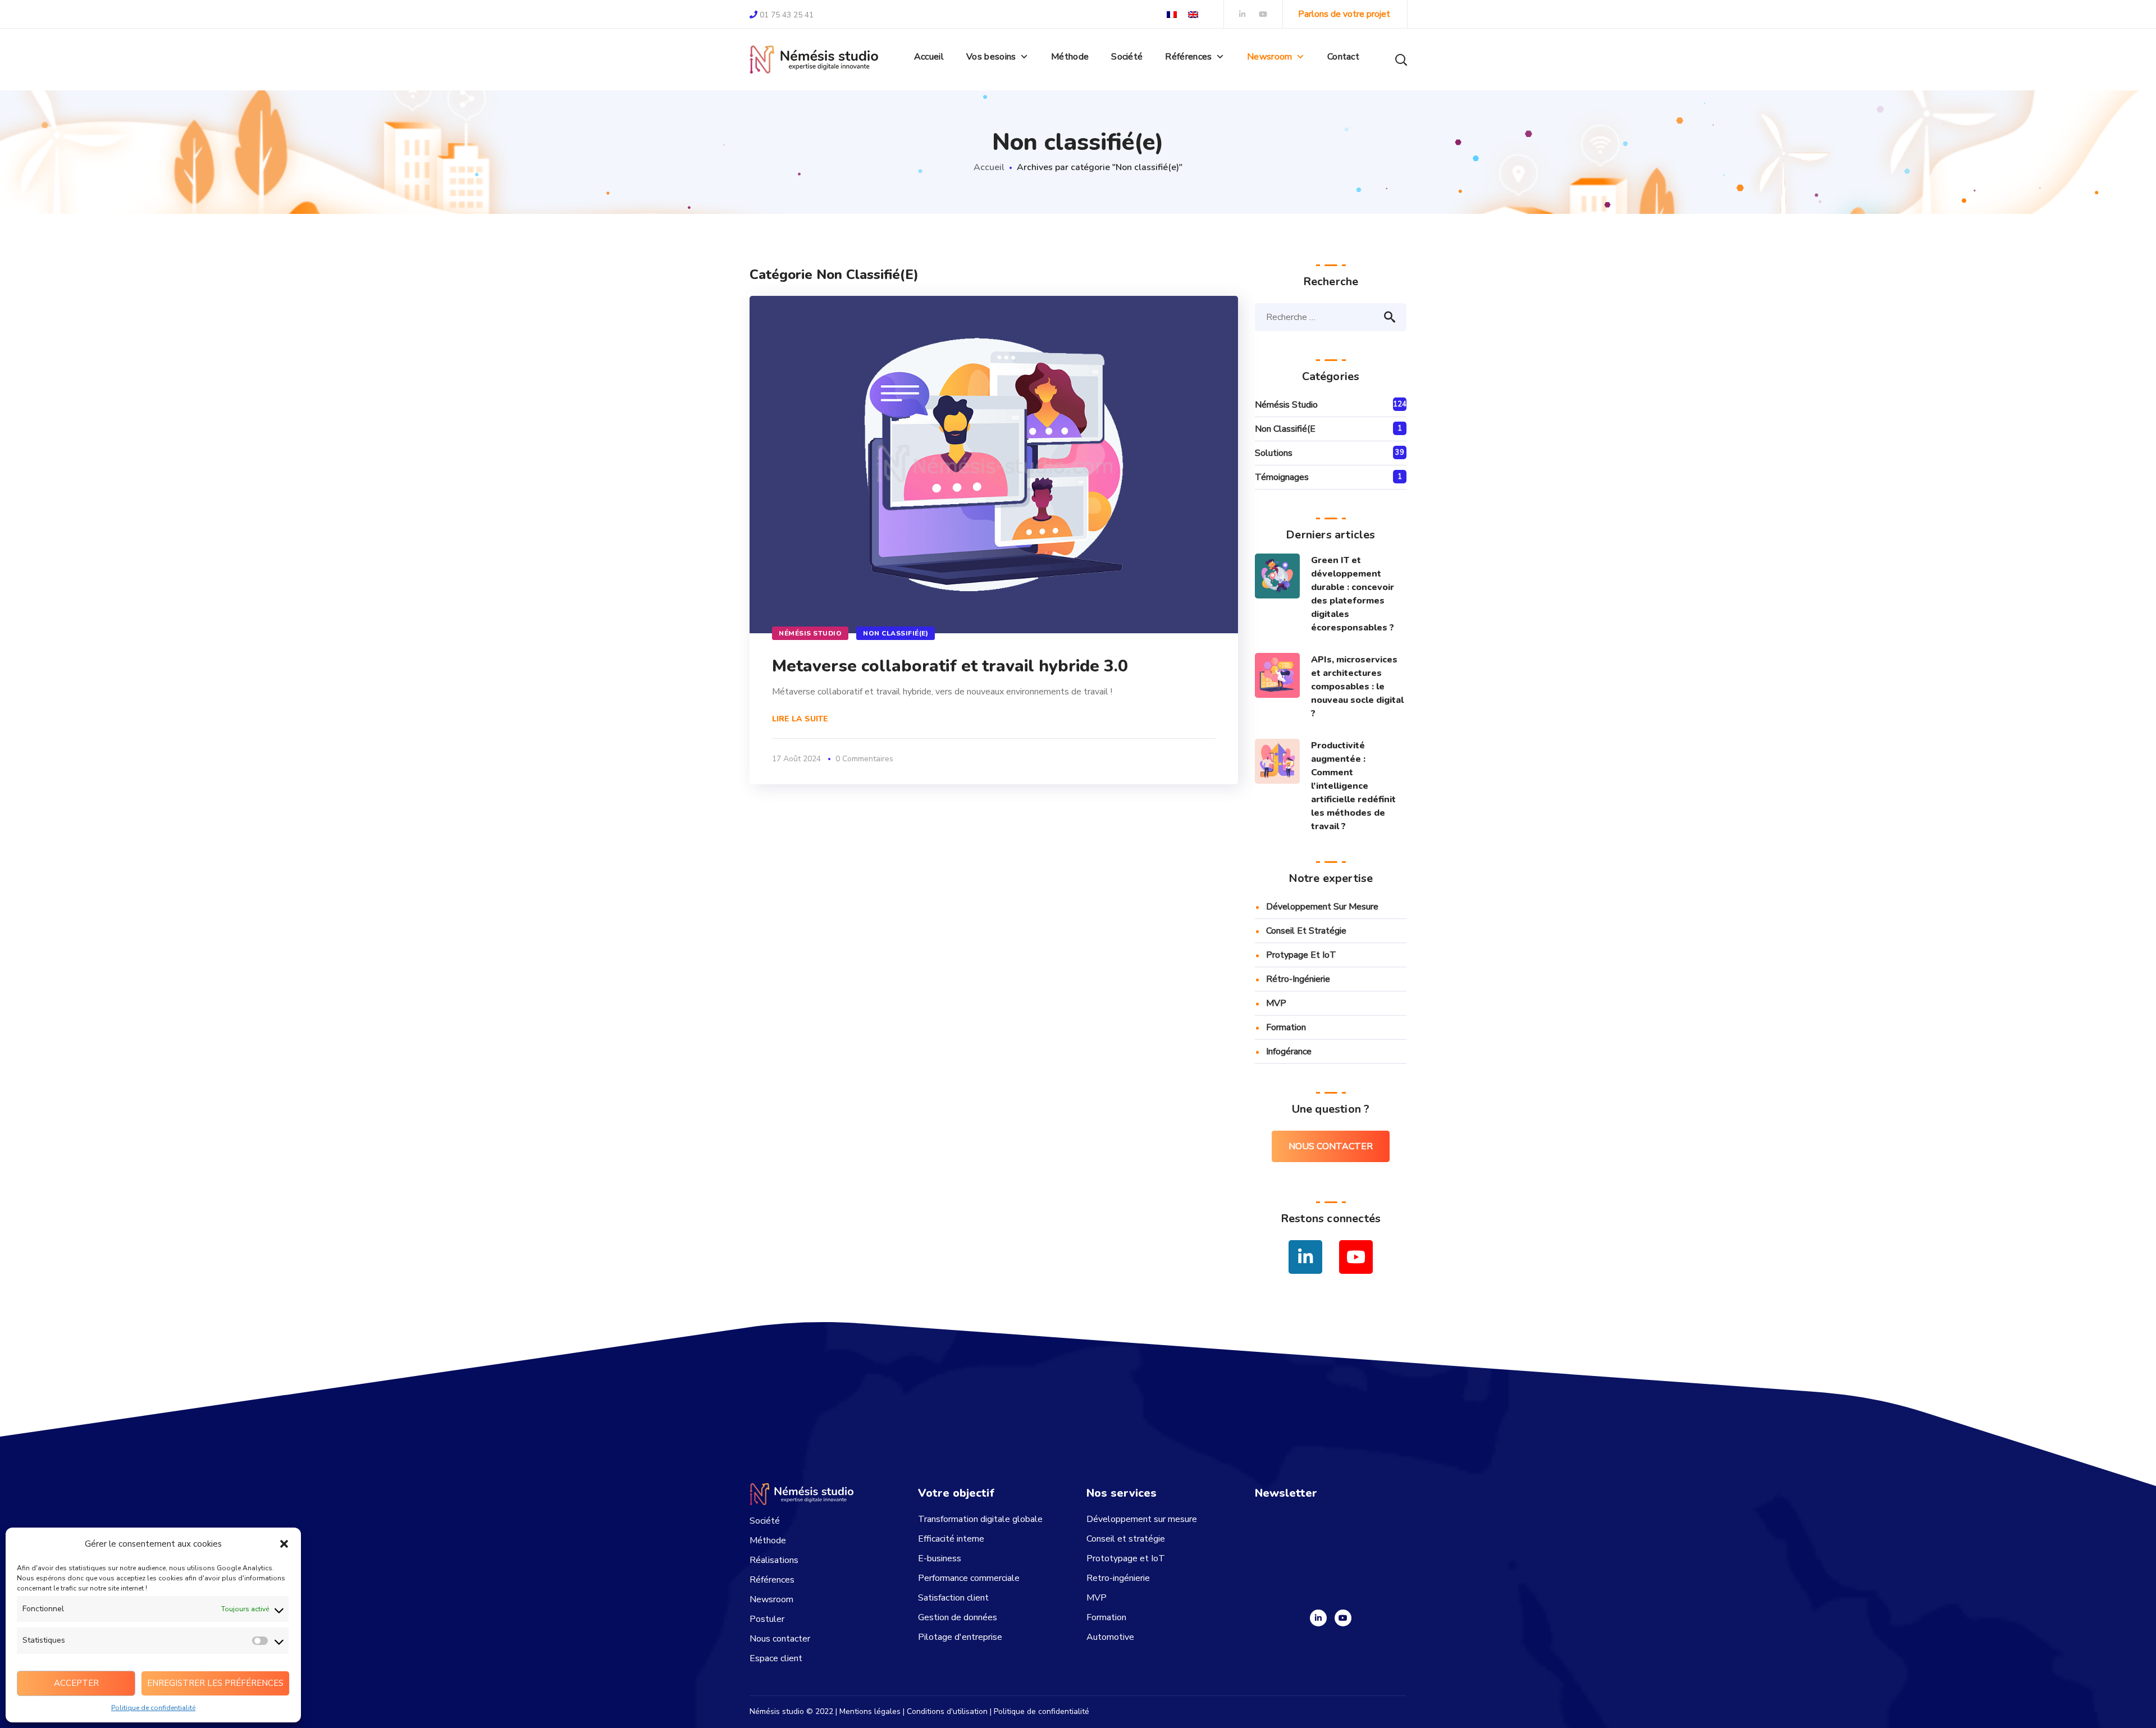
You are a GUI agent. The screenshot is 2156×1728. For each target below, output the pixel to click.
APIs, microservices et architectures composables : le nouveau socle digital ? (1357, 687)
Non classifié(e (1285, 429)
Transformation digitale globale (980, 1519)
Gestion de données (958, 1617)
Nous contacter (780, 1639)
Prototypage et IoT (1126, 1558)
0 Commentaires (864, 759)
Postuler (767, 1619)
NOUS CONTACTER (1331, 1146)
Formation (1286, 1027)
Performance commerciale (969, 1578)
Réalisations (774, 1560)
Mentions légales (870, 1711)
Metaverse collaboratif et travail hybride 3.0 (950, 666)
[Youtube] (1343, 1618)
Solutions (1274, 453)
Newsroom (1270, 57)
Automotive (1110, 1637)
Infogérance (1289, 1052)
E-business (940, 1558)
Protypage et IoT (1301, 955)
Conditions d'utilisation (947, 1711)
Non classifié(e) (896, 633)
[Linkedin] (1318, 1618)
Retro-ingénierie (1118, 1578)
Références (772, 1580)
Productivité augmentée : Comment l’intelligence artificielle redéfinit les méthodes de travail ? (1353, 786)
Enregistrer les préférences (215, 1683)
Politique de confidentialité (153, 1708)
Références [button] (1188, 57)
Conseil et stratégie (1306, 931)
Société (1127, 57)
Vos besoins (991, 57)
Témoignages (1282, 477)
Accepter (76, 1683)
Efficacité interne (951, 1539)
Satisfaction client (953, 1598)
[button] (284, 1544)
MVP (1276, 1003)
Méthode (1070, 57)
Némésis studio (810, 633)
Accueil (929, 57)
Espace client (776, 1658)
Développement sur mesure (1322, 907)
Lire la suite (800, 719)
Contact (1343, 57)
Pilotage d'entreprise (960, 1637)
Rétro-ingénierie (1298, 979)
